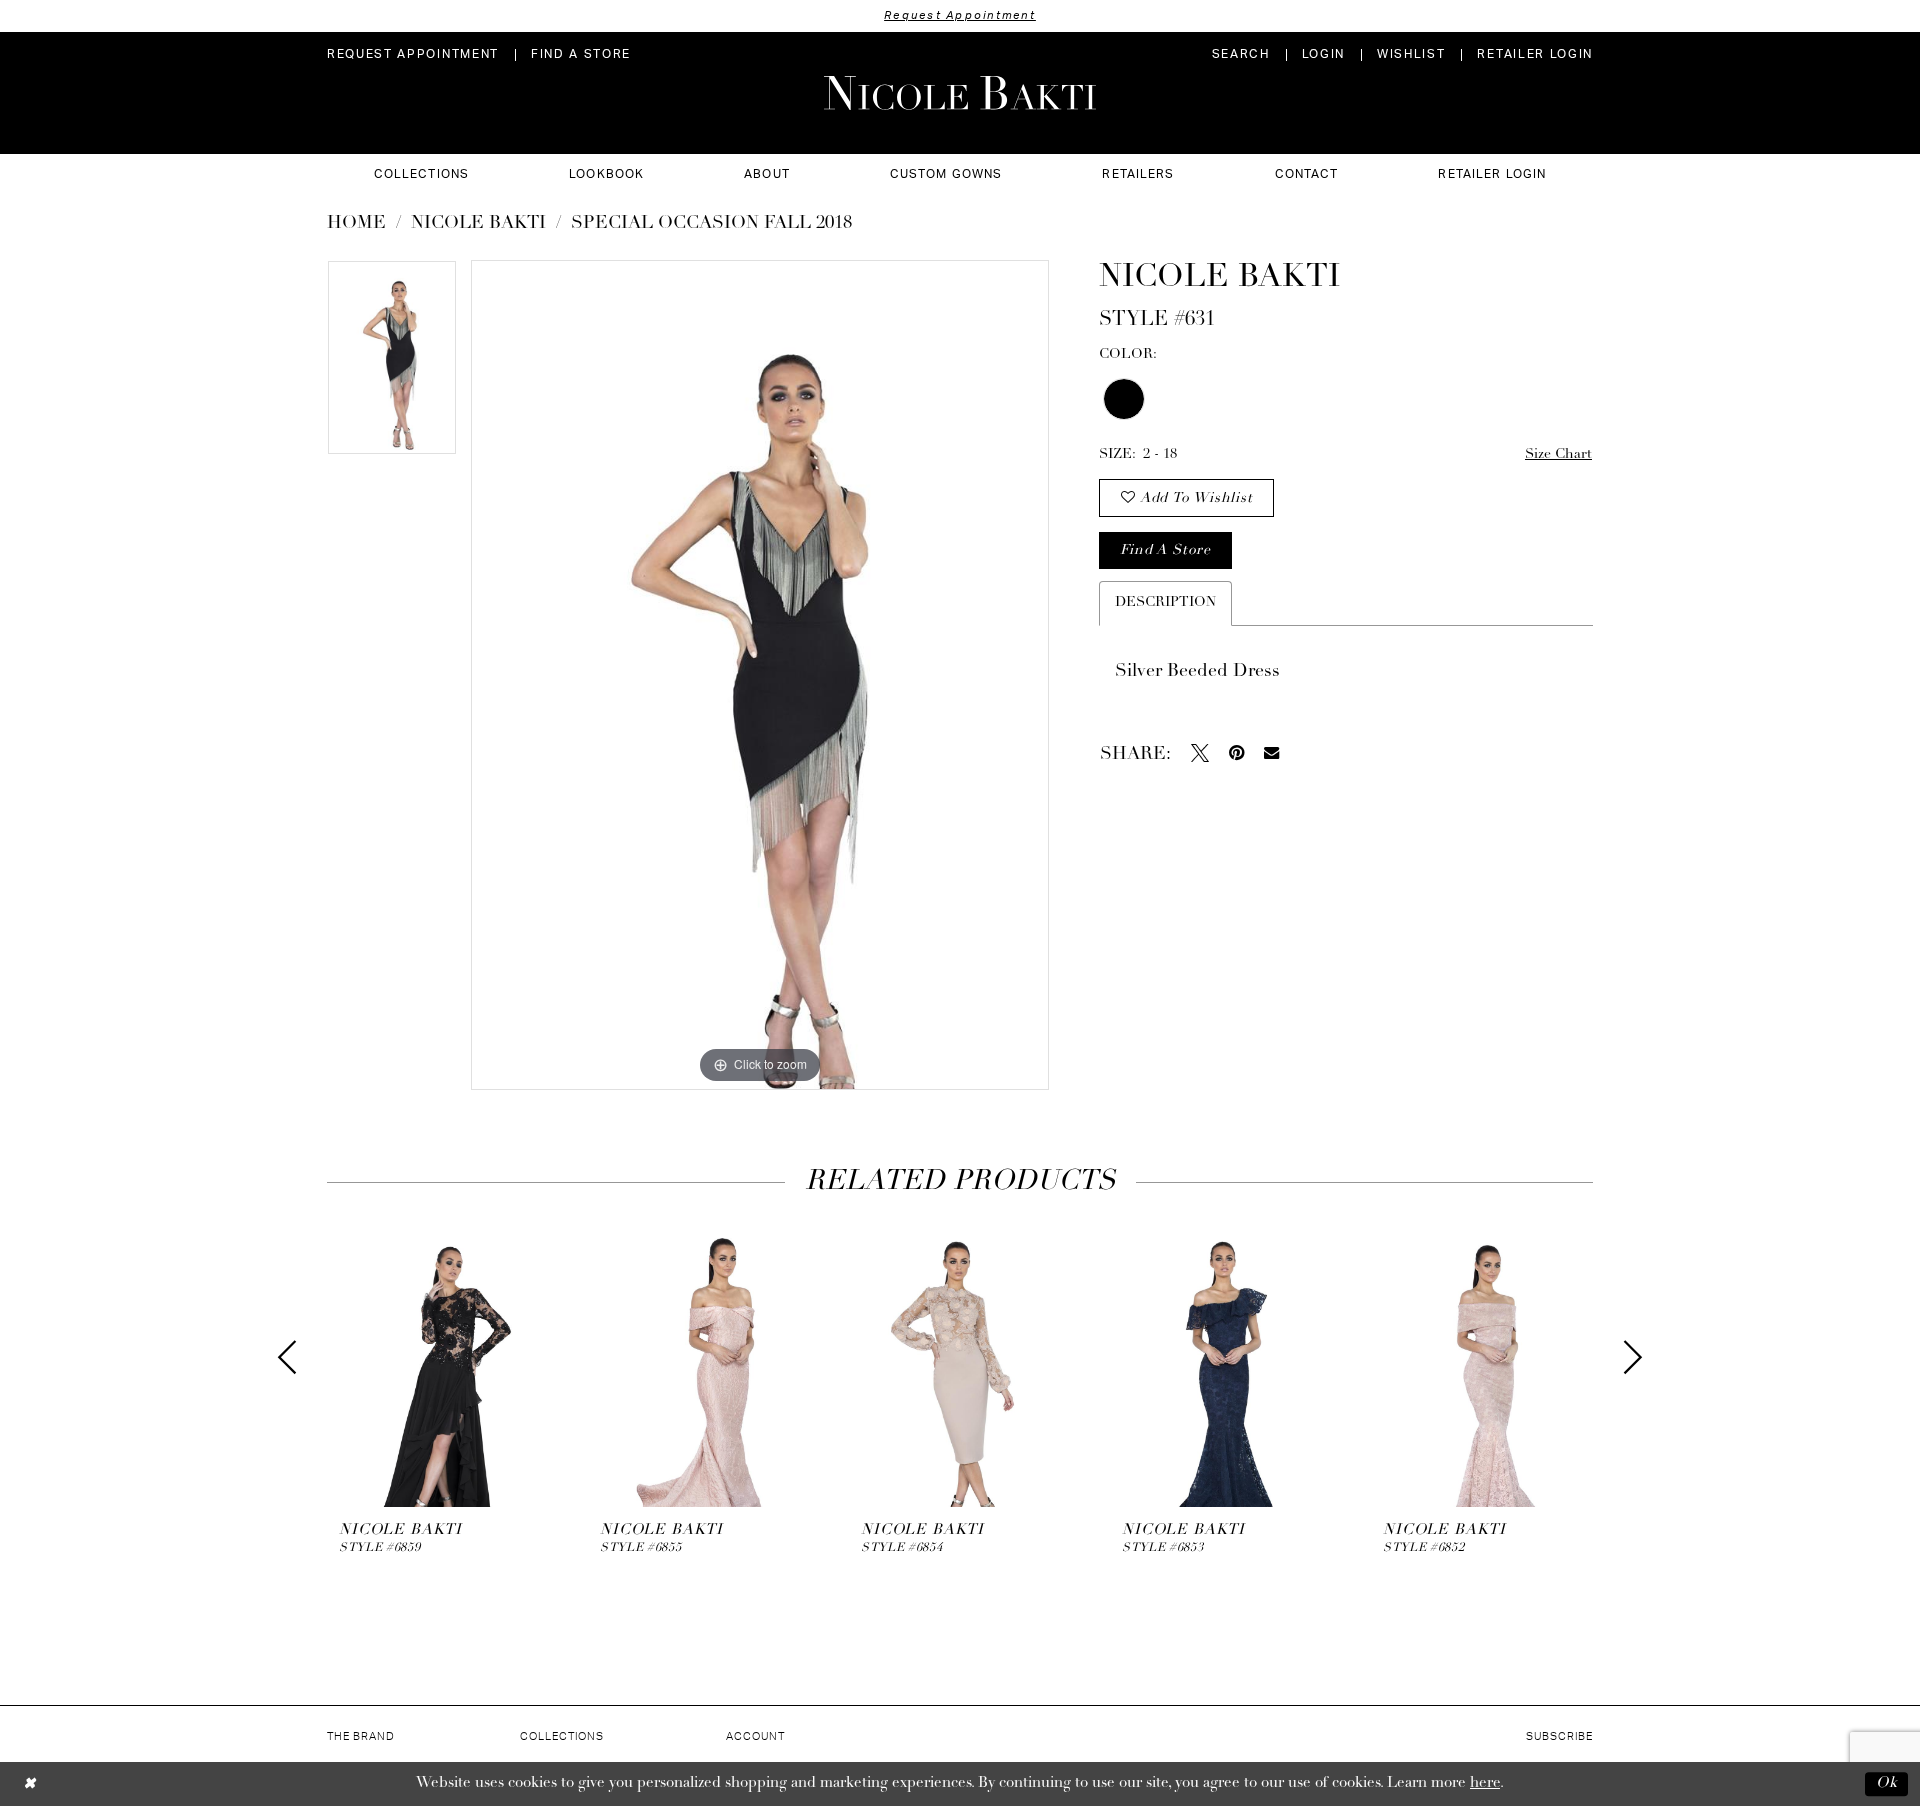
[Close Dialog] (29, 1783)
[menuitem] (413, 54)
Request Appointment (960, 15)
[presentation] (439, 1358)
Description (1165, 602)
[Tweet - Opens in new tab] (1200, 753)
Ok (1887, 1783)
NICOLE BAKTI (478, 224)
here (1485, 1783)
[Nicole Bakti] (960, 93)
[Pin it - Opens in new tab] (1236, 753)
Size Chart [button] (1558, 454)
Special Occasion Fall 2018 (711, 224)
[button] (1323, 54)
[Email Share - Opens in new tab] (1271, 752)
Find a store (1165, 550)
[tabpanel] (392, 364)
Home (356, 224)
